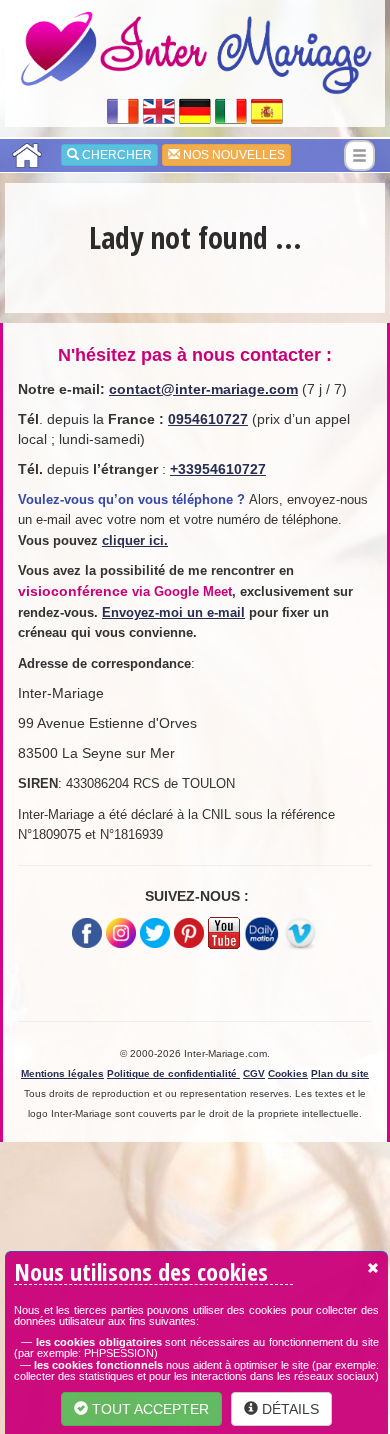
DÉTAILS (288, 1409)
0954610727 (208, 419)
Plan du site (340, 1073)
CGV (254, 1073)
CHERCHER (115, 155)
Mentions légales (62, 1073)
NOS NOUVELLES (232, 155)
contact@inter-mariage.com (203, 389)
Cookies (288, 1073)
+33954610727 (218, 469)
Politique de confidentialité (173, 1073)
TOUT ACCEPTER (148, 1409)
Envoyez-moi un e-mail (173, 612)
